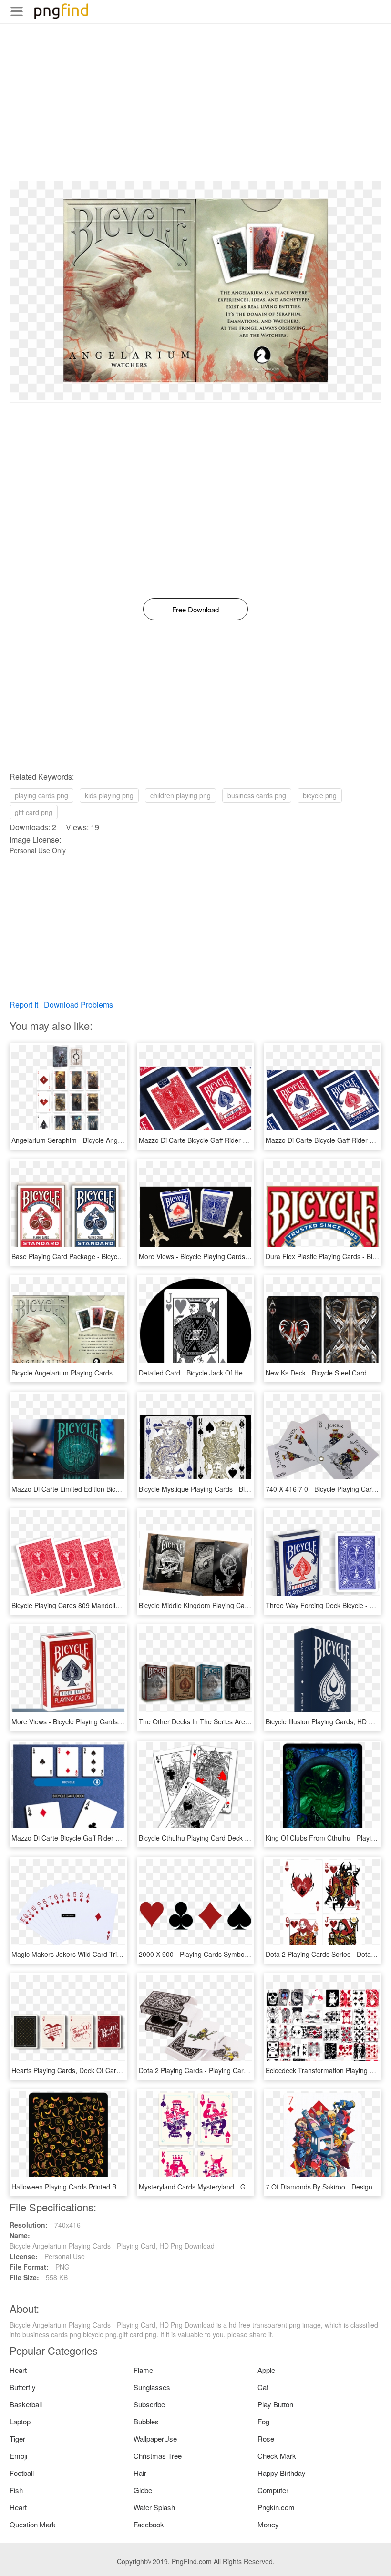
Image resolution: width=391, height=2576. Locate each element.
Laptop (20, 2421)
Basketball (26, 2404)
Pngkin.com (276, 2507)
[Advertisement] (195, 114)
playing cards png (41, 795)
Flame (143, 2370)
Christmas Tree (158, 2456)
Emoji (18, 2456)
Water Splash (154, 2507)
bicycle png (320, 795)
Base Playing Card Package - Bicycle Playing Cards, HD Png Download (118, 1256)
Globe (143, 2490)
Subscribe (149, 2404)
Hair (140, 2473)
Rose (266, 2439)
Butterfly (23, 2387)
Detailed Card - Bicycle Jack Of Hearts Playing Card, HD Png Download (246, 1373)
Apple (266, 2370)
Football (22, 2473)
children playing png (180, 795)
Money (268, 2524)
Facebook (149, 2524)
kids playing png (109, 795)
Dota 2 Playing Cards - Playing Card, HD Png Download (223, 2070)
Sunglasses (152, 2387)
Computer (273, 2490)
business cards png (257, 795)
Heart (18, 2370)
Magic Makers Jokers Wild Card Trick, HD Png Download (97, 1954)
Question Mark (33, 2524)
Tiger (17, 2439)
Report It (24, 1004)
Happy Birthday (282, 2473)
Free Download (195, 609)
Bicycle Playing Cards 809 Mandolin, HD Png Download (95, 1605)
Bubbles (146, 2421)
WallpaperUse (155, 2439)
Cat (263, 2387)
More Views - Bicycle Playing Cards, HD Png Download (221, 1256)
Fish (16, 2490)
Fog (263, 2421)
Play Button (275, 2404)
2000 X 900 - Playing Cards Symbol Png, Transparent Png (226, 1954)
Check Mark (277, 2456)
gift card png (34, 812)
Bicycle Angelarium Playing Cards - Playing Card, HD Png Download (114, 1373)
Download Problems (78, 1004)
